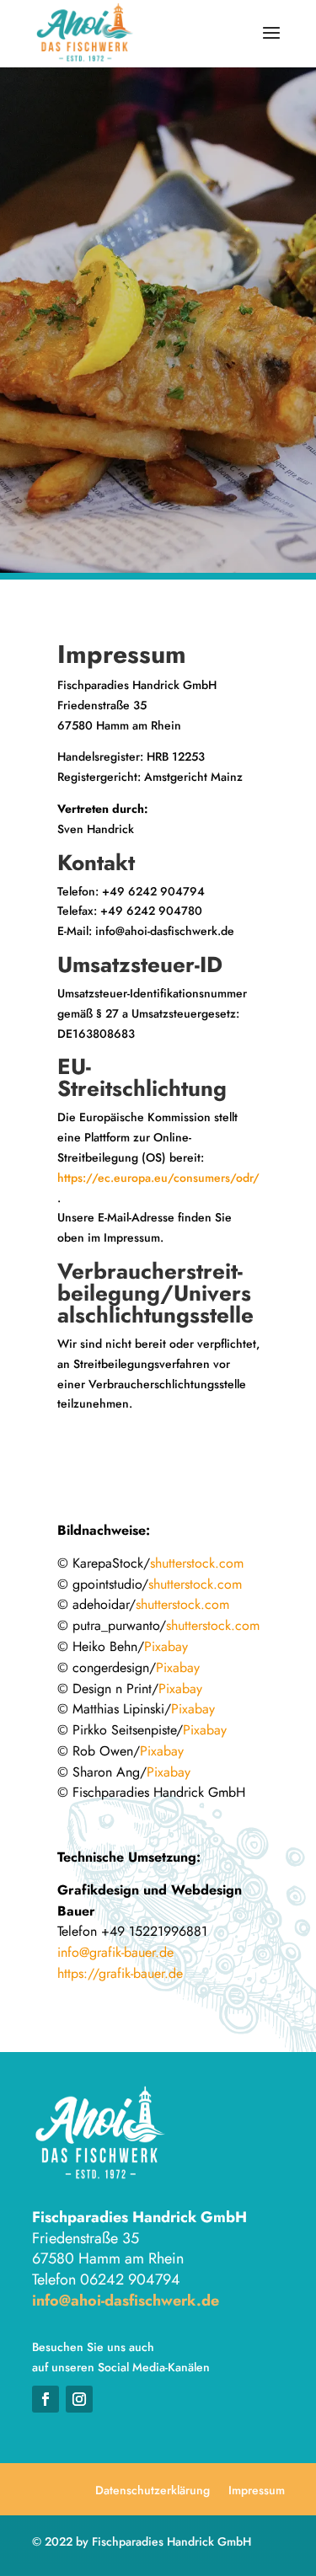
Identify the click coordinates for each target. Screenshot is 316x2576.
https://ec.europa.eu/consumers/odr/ (158, 1178)
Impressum (257, 2491)
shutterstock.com (197, 1563)
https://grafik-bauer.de (120, 1973)
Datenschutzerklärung (153, 2491)
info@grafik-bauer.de (115, 1952)
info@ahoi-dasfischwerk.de (126, 2301)
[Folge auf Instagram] (79, 2399)
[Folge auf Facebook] (46, 2399)
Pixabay (166, 1646)
